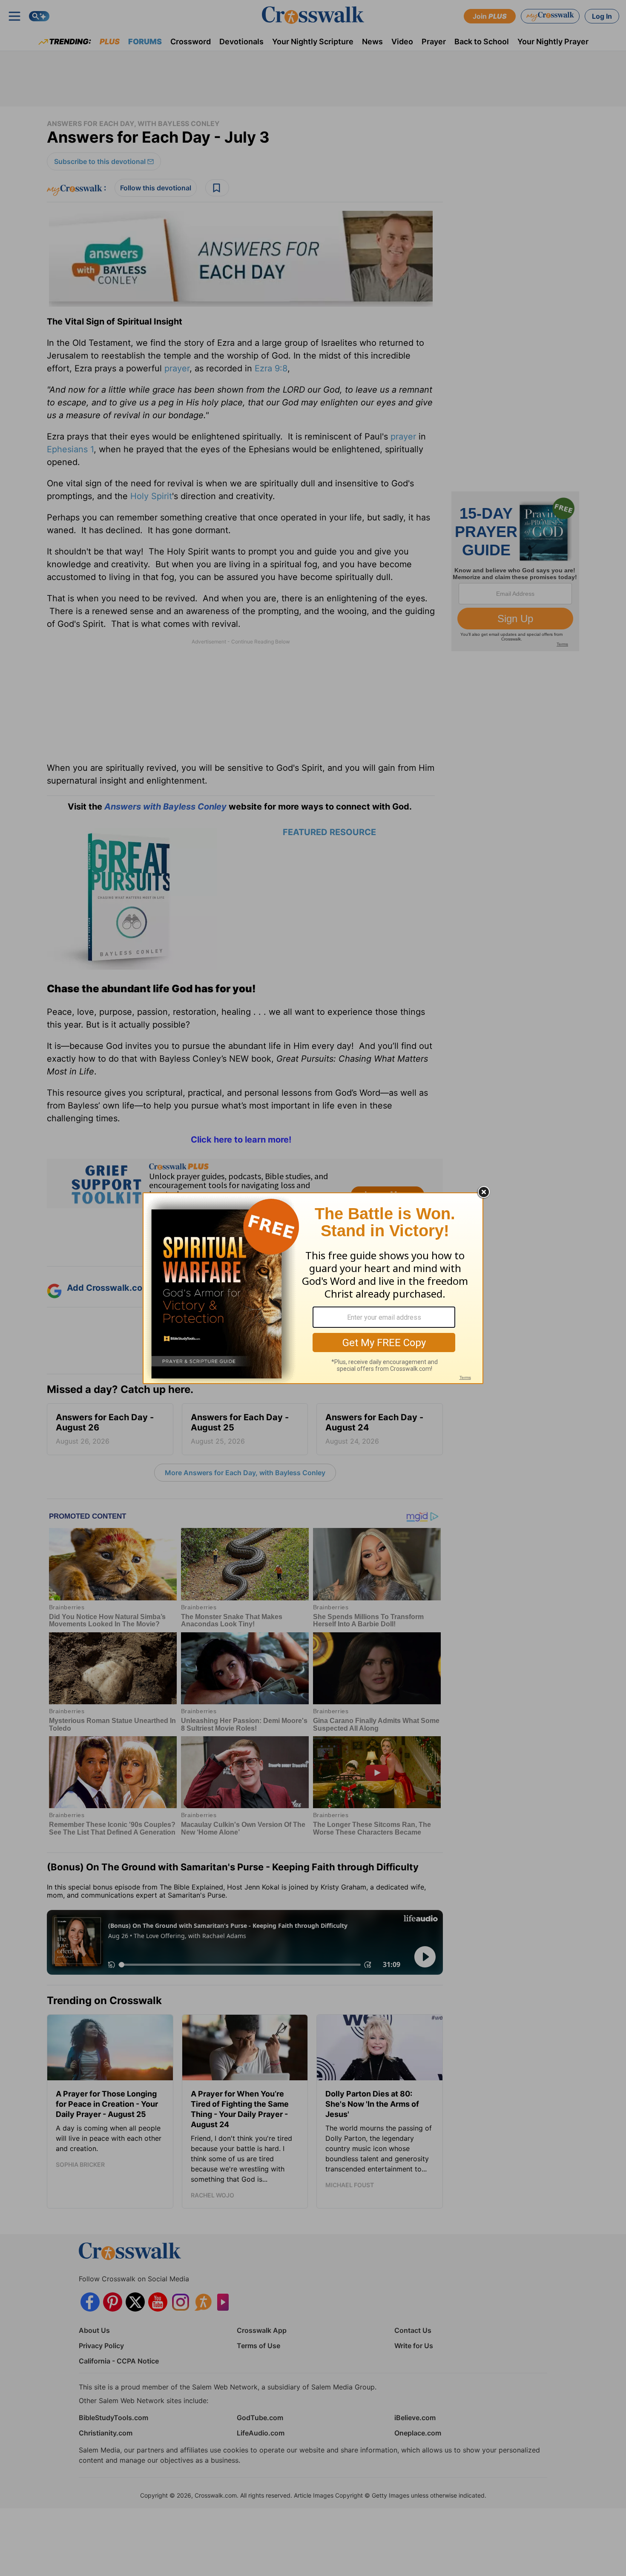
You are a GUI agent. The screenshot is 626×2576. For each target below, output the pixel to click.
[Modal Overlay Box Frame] (313, 1288)
